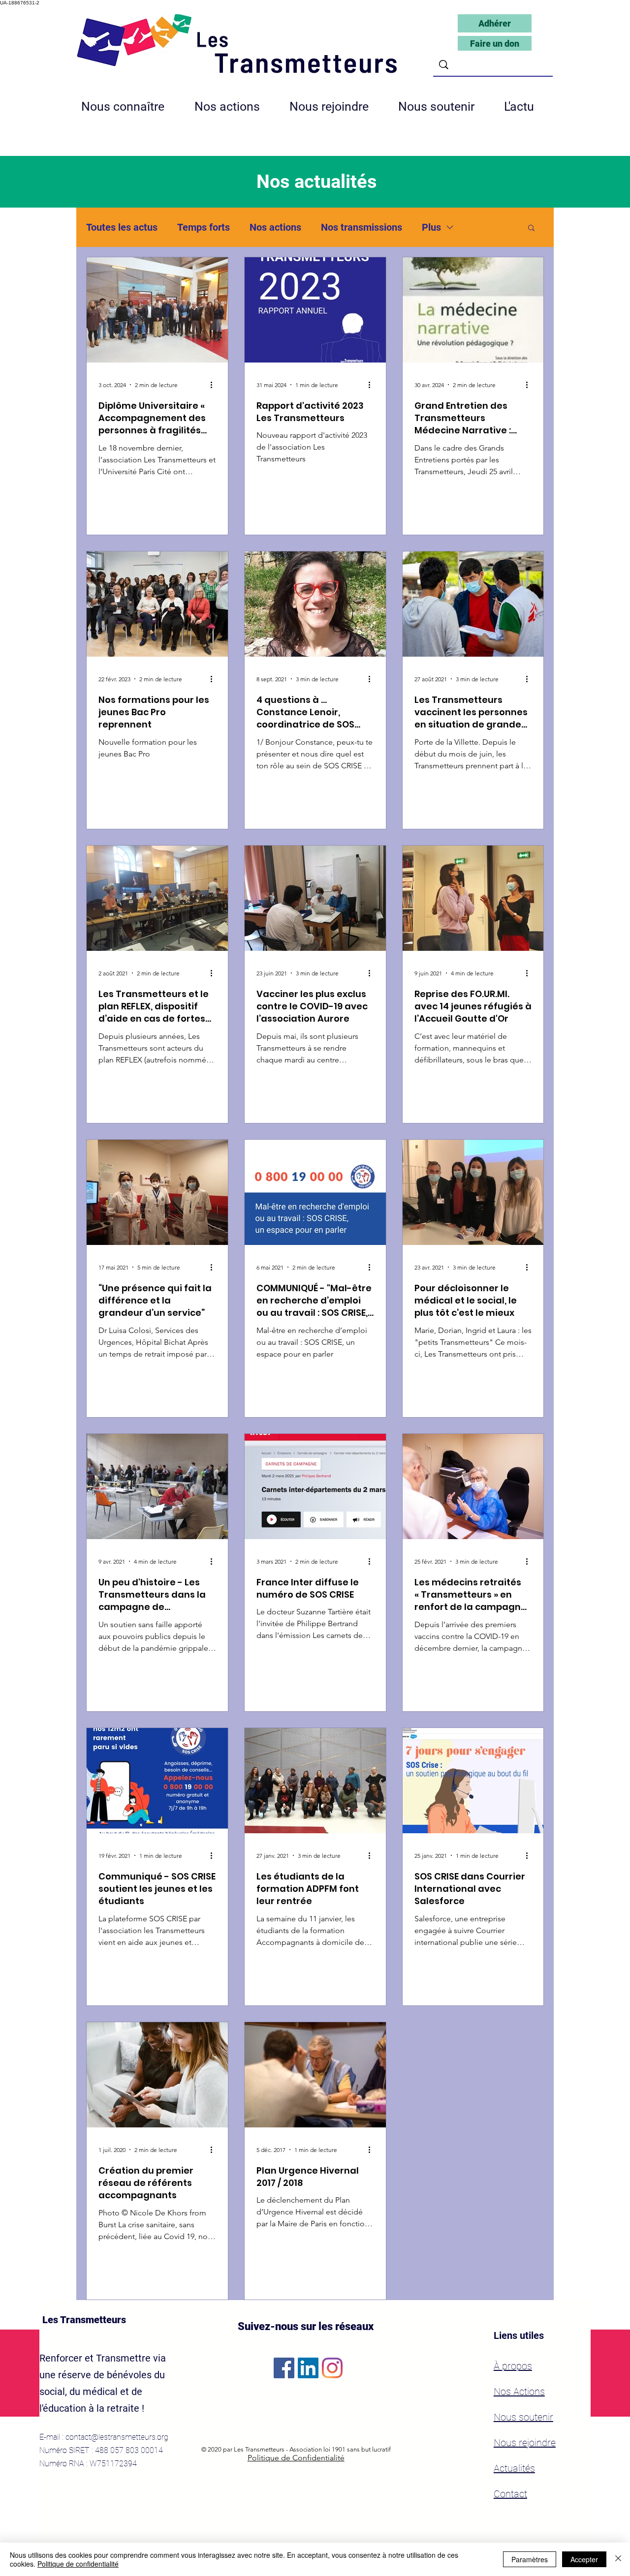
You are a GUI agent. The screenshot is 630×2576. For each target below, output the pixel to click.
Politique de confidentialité (78, 2564)
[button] (336, 107)
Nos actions (275, 227)
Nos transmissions (362, 227)
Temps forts (204, 227)
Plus (431, 227)
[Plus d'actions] (215, 385)
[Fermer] (618, 2559)
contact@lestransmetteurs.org (117, 2437)
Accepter (584, 2559)
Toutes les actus (122, 227)
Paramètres (530, 2559)
